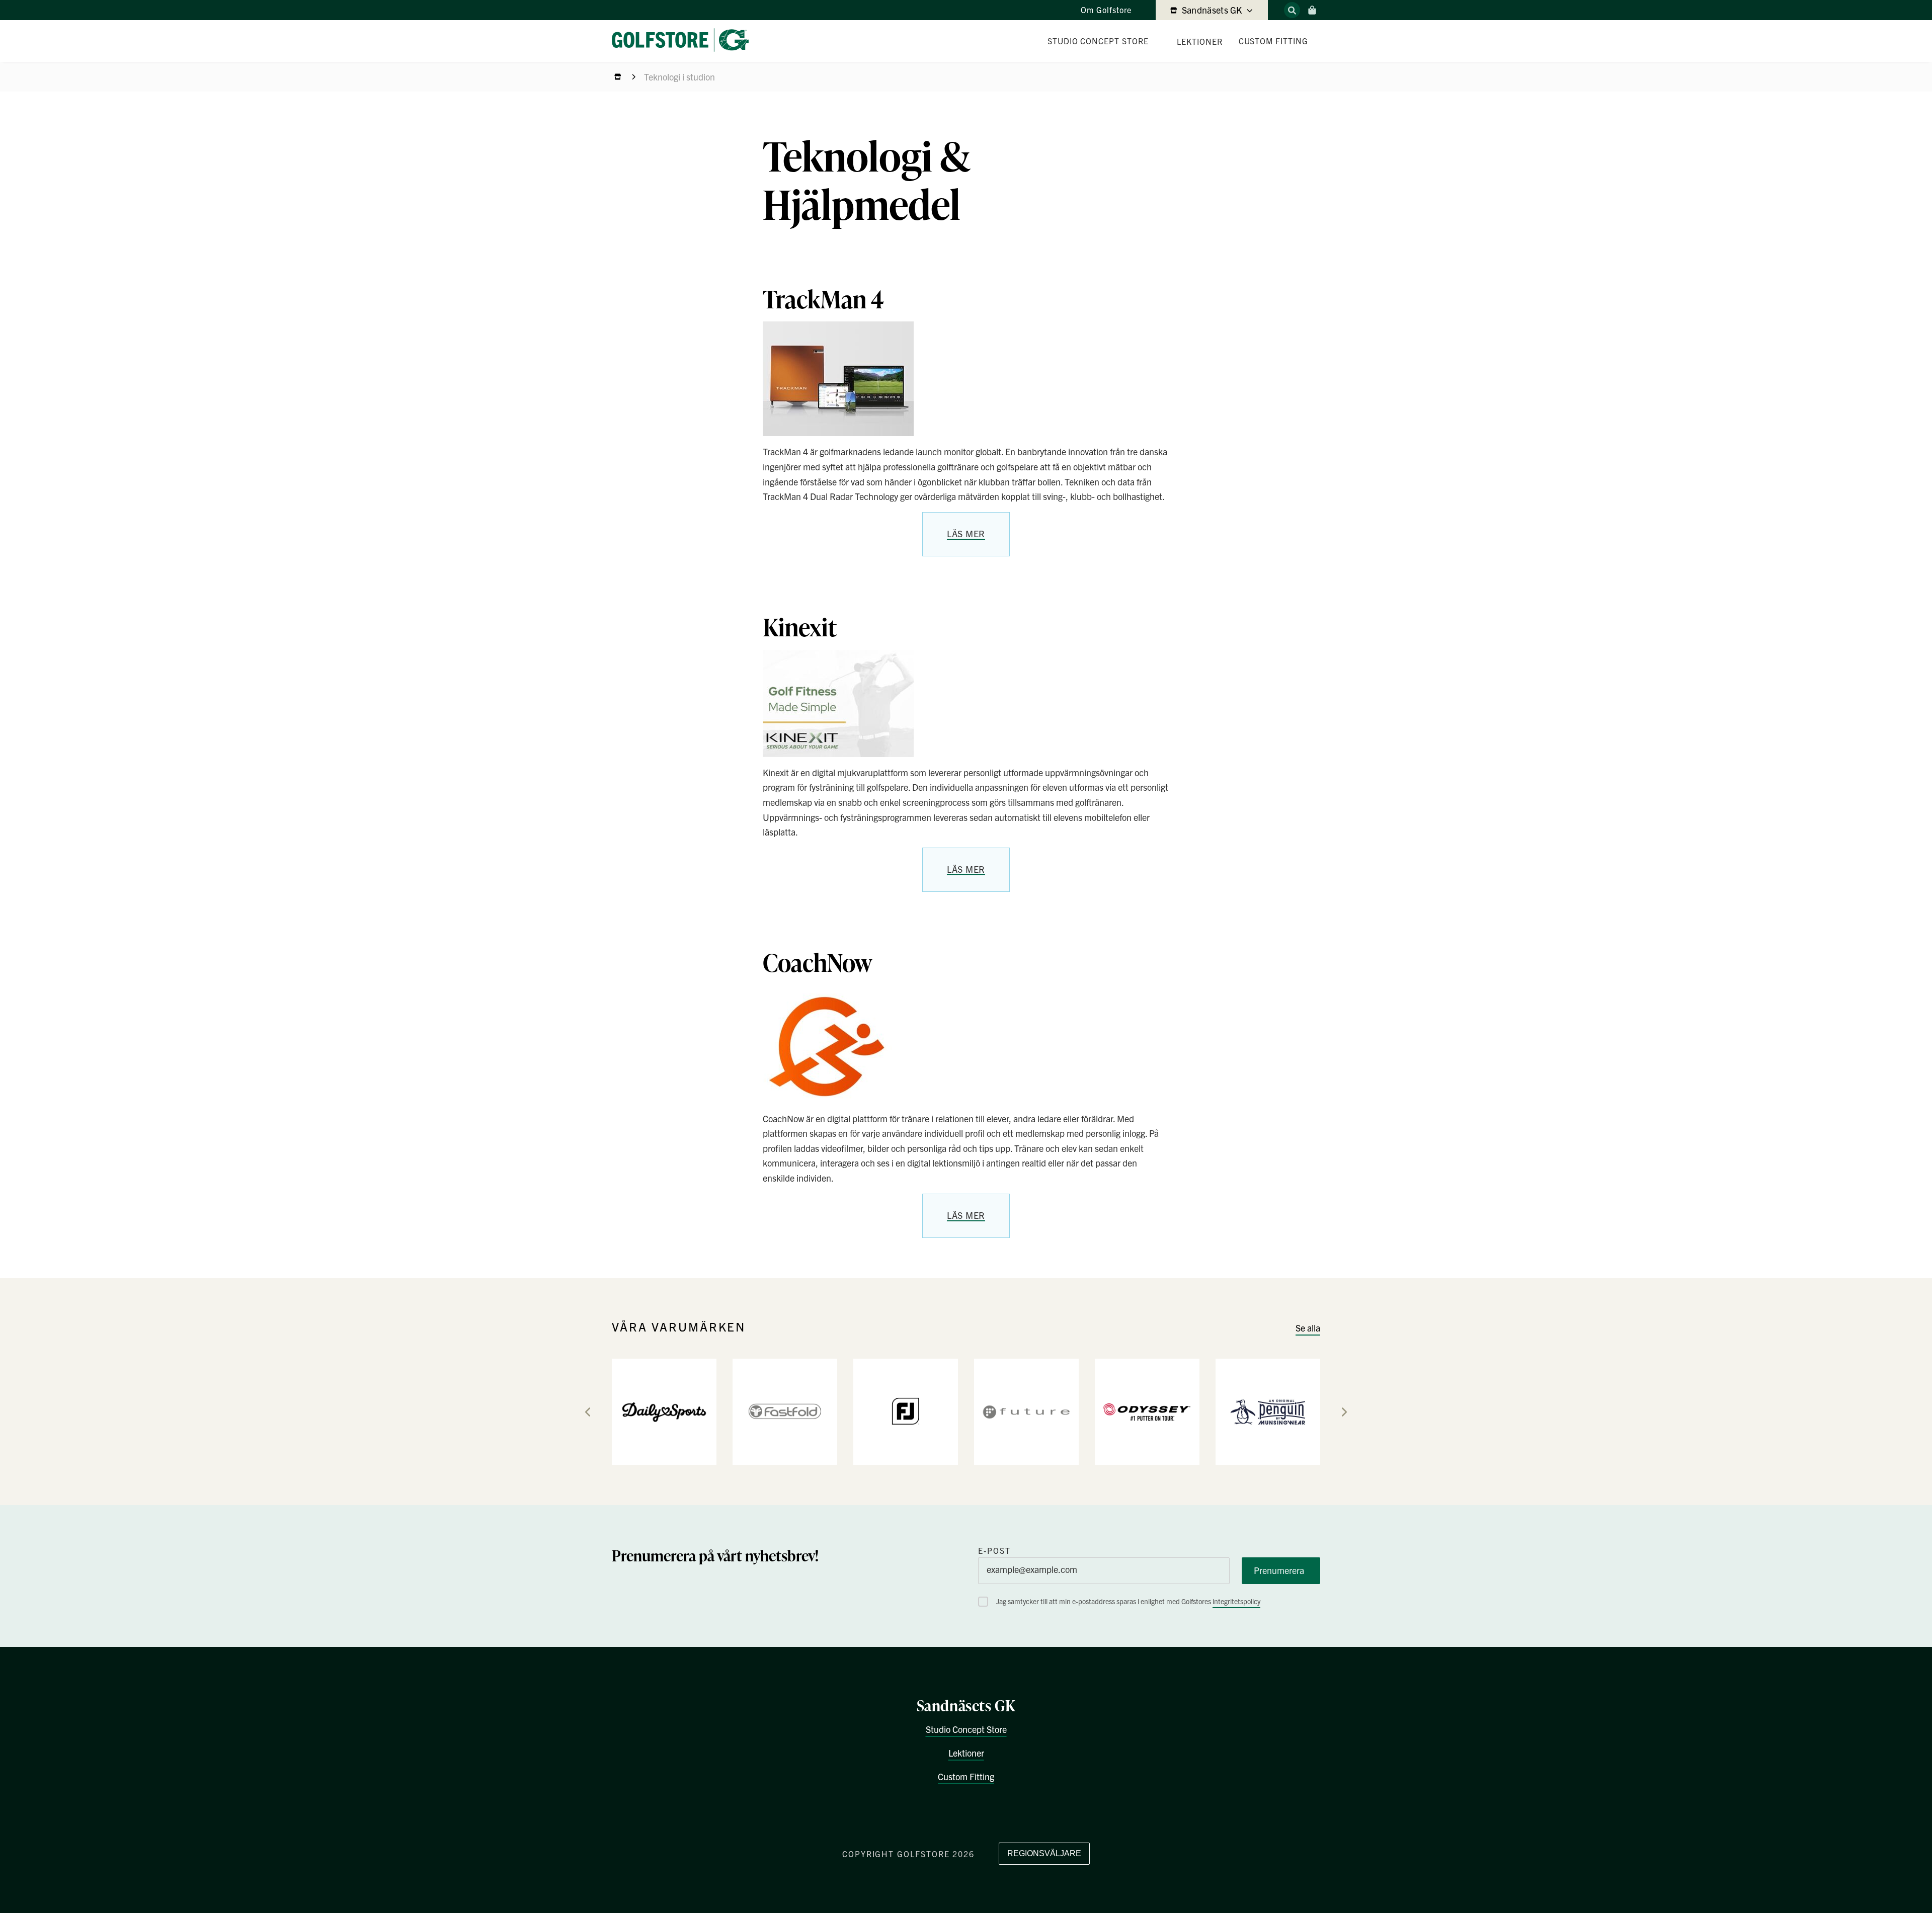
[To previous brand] (588, 1412)
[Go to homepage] (684, 41)
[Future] (1026, 1411)
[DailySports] (664, 1411)
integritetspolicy (1236, 1601)
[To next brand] (1344, 1412)
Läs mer (966, 533)
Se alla (1308, 1328)
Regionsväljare (1044, 1853)
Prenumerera (1279, 1570)
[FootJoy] (906, 1411)
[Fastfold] (785, 1411)
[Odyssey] (1147, 1411)
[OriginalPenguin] (1268, 1411)
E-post (994, 1550)
